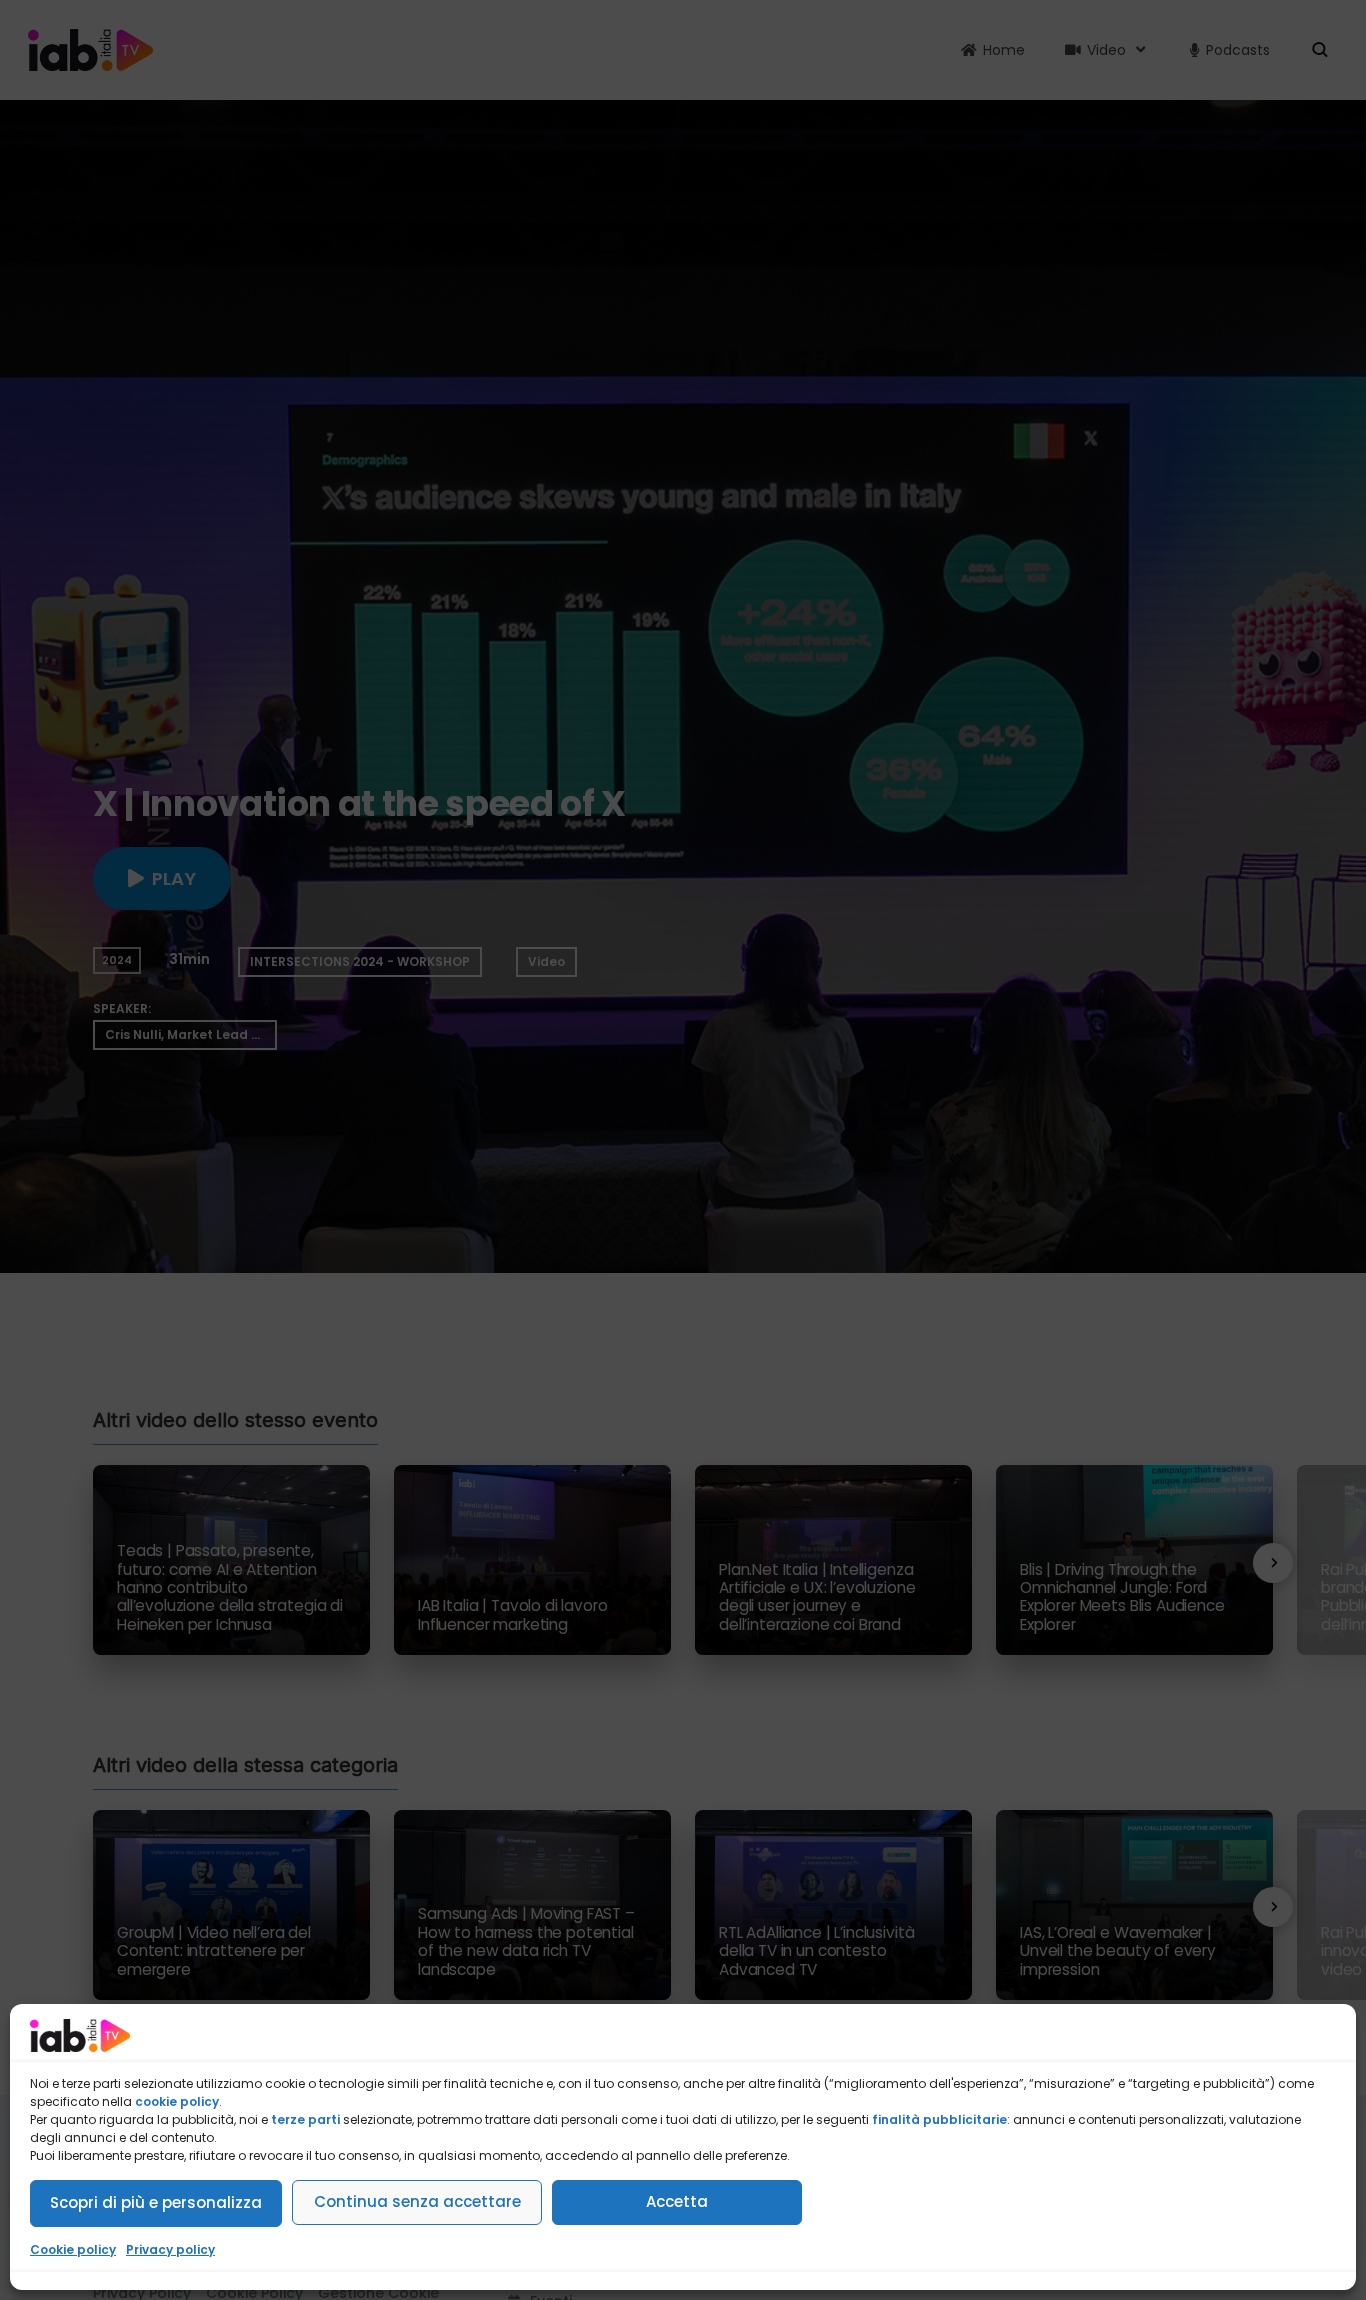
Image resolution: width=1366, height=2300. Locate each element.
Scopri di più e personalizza (156, 2202)
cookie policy (177, 2101)
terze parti (305, 2119)
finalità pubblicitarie (939, 2119)
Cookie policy (73, 2249)
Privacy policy (170, 2249)
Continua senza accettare (417, 2201)
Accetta (677, 2201)
